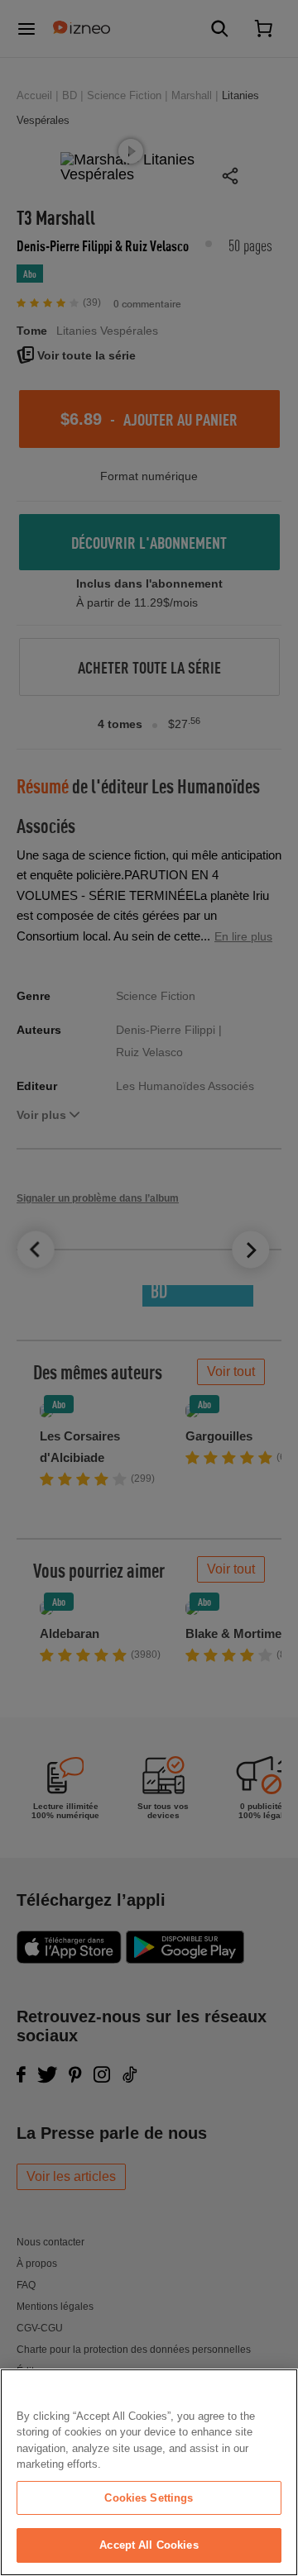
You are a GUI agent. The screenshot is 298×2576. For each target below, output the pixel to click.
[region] (149, 2472)
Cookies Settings (149, 2498)
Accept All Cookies (149, 2545)
